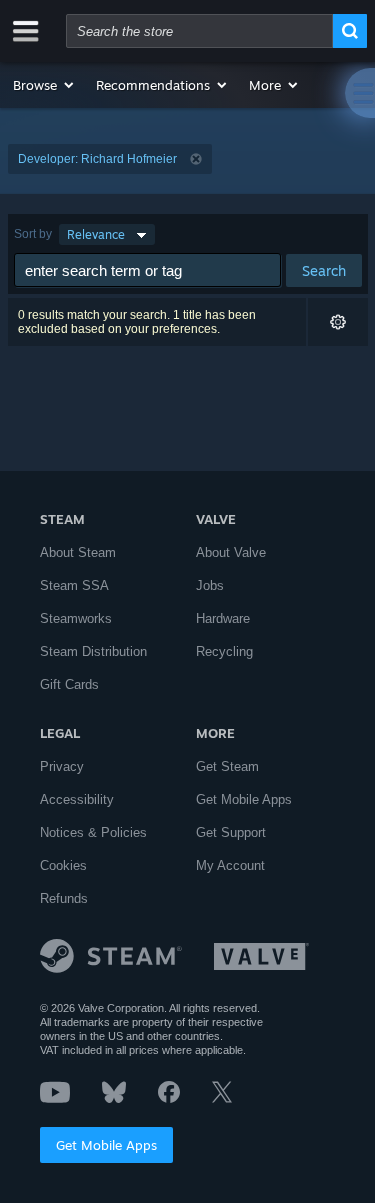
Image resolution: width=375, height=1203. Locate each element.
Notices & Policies (93, 832)
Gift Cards (69, 684)
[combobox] (199, 31)
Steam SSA (74, 585)
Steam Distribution (93, 651)
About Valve (231, 552)
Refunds (64, 898)
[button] (44, 85)
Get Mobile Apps (106, 1145)
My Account (230, 865)
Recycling (224, 651)
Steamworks (76, 618)
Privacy (62, 766)
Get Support (231, 832)
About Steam (78, 552)
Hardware (223, 618)
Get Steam (227, 766)
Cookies (63, 865)
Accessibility (77, 799)
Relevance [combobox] (96, 234)
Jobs (210, 585)
